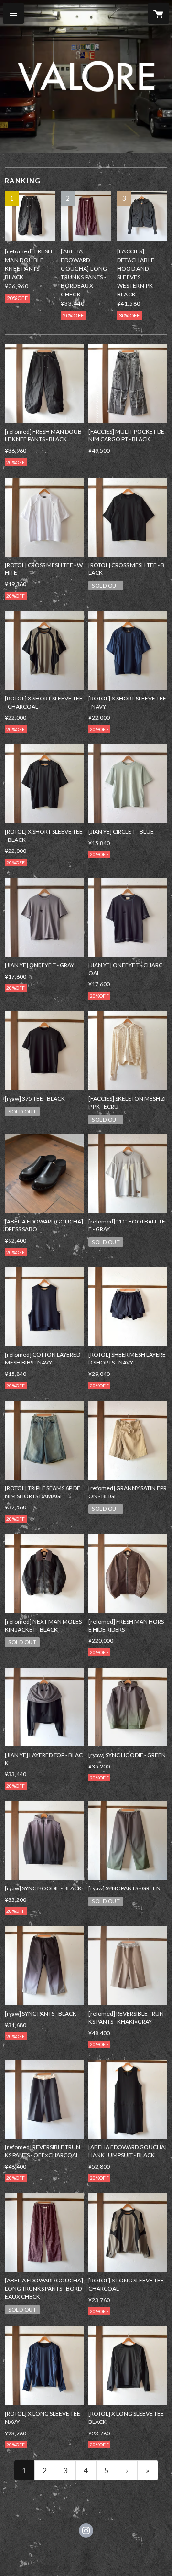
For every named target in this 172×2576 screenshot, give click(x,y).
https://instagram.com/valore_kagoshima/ (86, 2531)
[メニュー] (13, 13)
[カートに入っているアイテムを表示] (159, 13)
